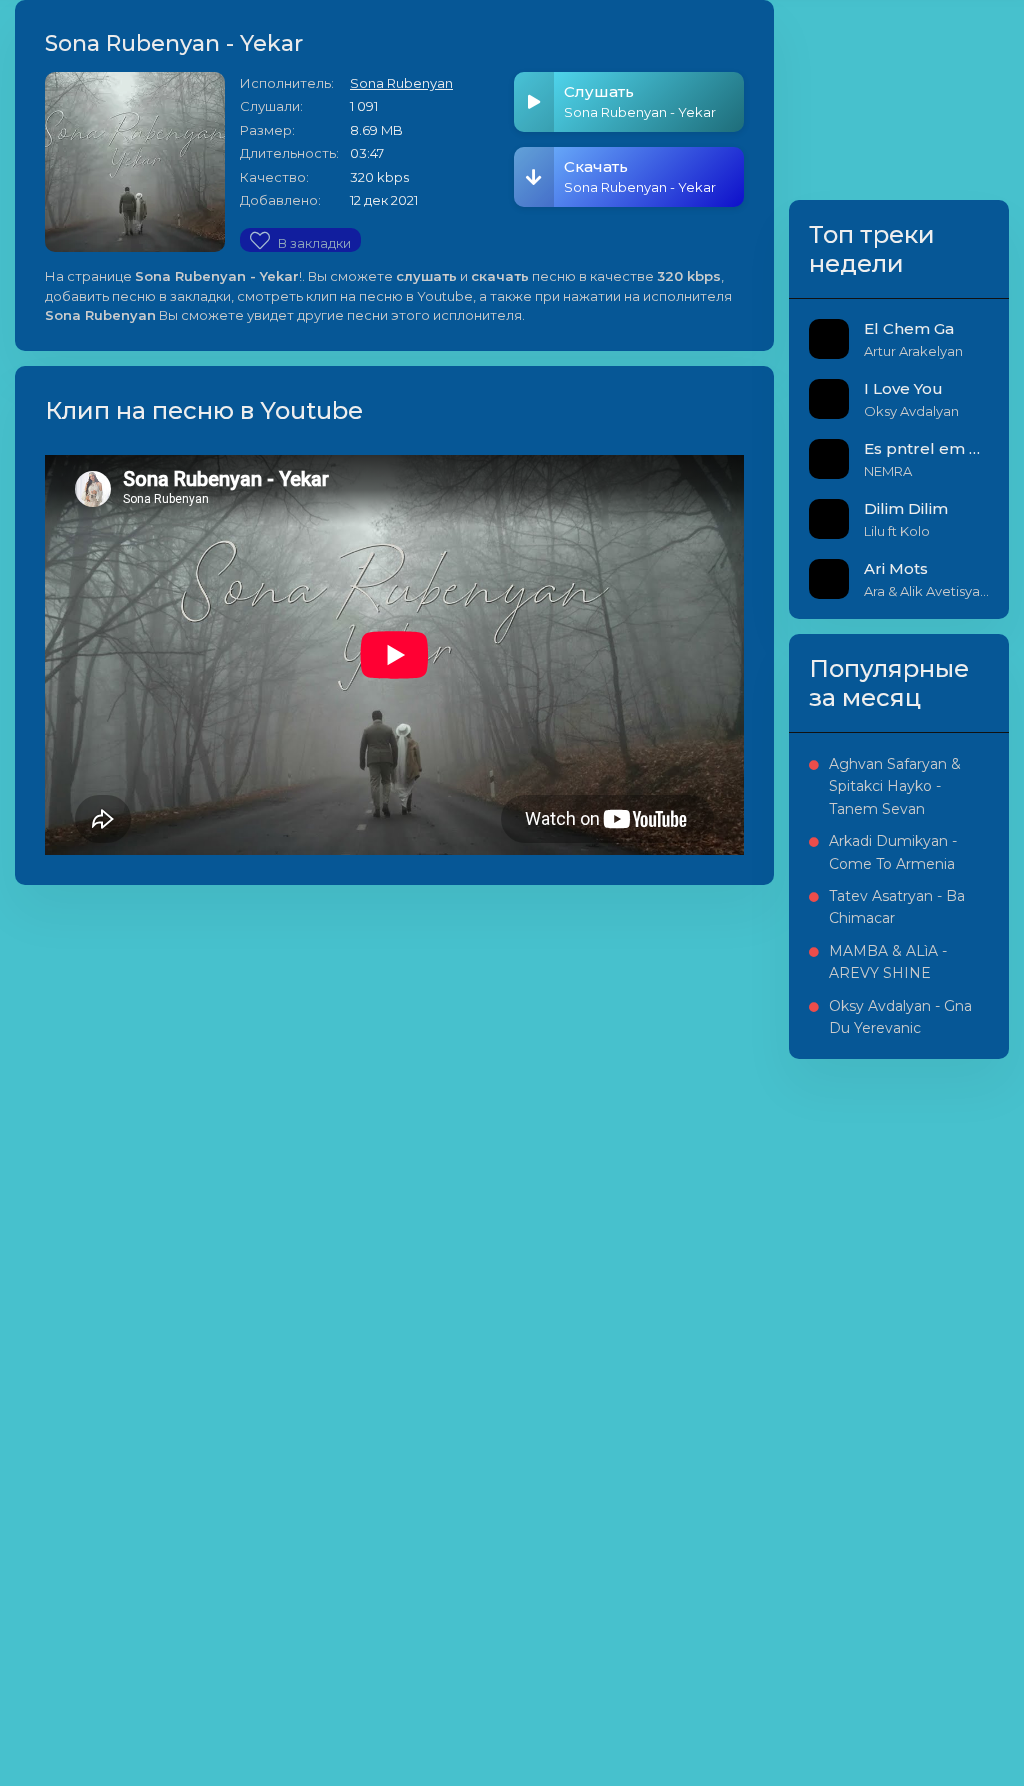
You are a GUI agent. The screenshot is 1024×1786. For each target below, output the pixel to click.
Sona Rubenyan (401, 83)
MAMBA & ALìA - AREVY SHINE (888, 962)
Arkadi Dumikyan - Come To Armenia (893, 852)
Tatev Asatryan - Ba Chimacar (897, 907)
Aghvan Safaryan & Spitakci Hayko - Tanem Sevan (895, 786)
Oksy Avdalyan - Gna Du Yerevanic (900, 1017)
